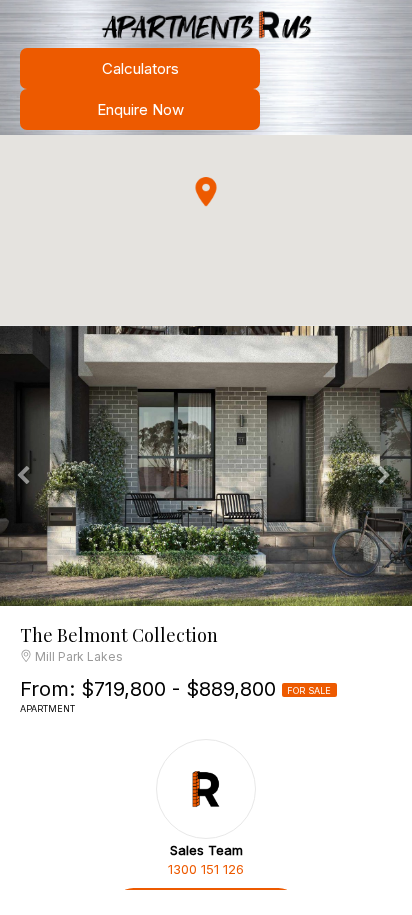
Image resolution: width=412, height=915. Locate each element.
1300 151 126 (206, 869)
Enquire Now (140, 109)
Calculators (140, 68)
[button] (206, 192)
